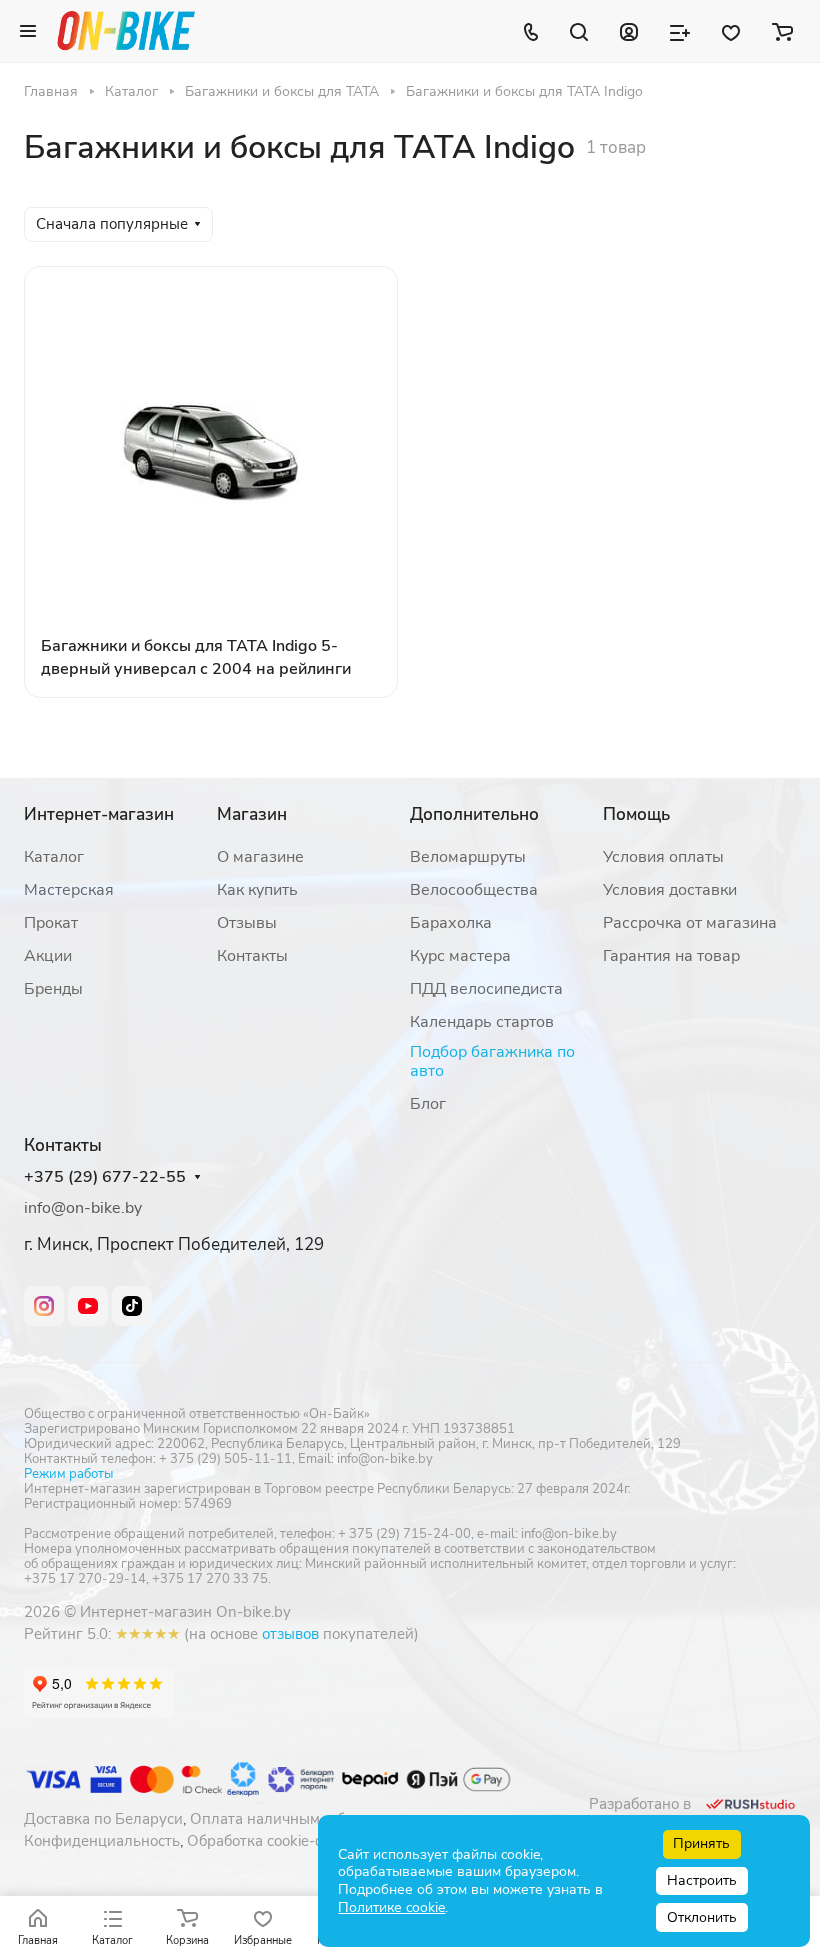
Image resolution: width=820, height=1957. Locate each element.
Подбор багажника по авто (492, 1062)
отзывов (290, 1634)
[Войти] (629, 31)
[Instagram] (44, 1306)
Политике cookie (391, 1907)
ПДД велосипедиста (486, 989)
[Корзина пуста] (782, 31)
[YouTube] (88, 1306)
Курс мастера (460, 956)
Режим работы (68, 1474)
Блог (428, 1104)
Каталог (54, 857)
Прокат (51, 923)
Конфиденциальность (102, 1841)
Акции (48, 956)
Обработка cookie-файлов (278, 1841)
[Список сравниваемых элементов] (680, 31)
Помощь (636, 814)
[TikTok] (132, 1306)
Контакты (252, 956)
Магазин (252, 814)
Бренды (53, 989)
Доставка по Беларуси (103, 1819)
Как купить (257, 890)
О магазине (260, 857)
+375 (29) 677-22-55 (105, 1177)
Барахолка (451, 923)
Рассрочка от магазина (690, 923)
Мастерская (69, 890)
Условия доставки (670, 890)
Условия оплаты (663, 857)
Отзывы (247, 923)
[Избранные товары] (731, 31)
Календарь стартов (482, 1022)
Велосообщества (474, 890)
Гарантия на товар (671, 956)
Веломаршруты (468, 857)
